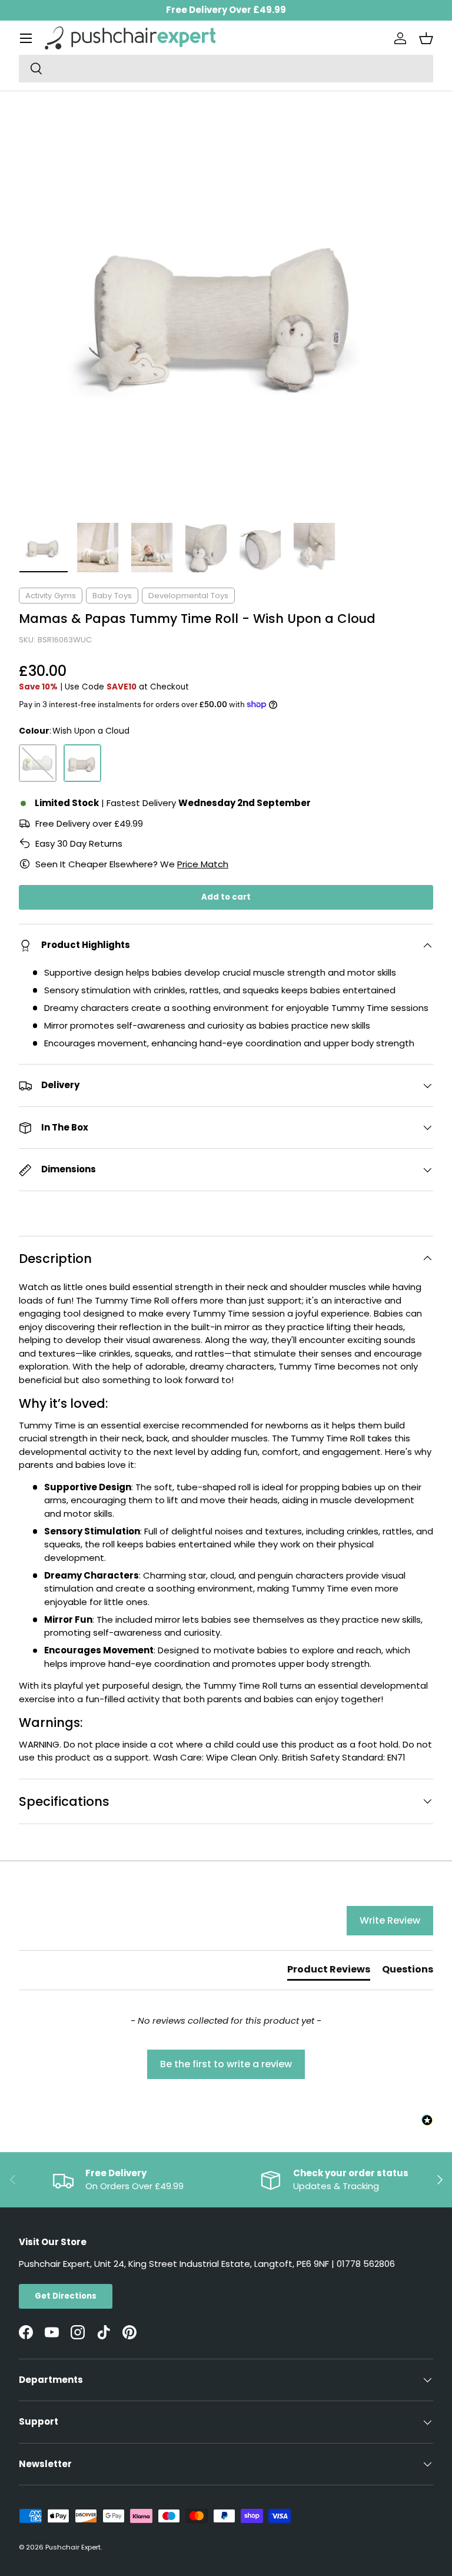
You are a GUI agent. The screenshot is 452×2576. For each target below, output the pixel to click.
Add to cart (226, 897)
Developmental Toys (188, 596)
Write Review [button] (390, 1920)
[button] (426, 38)
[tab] (329, 1972)
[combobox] (226, 69)
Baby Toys (112, 596)
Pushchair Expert (73, 2547)
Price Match (203, 864)
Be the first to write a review (226, 2064)
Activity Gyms (51, 596)
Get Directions (66, 2296)
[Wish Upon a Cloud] (82, 763)
